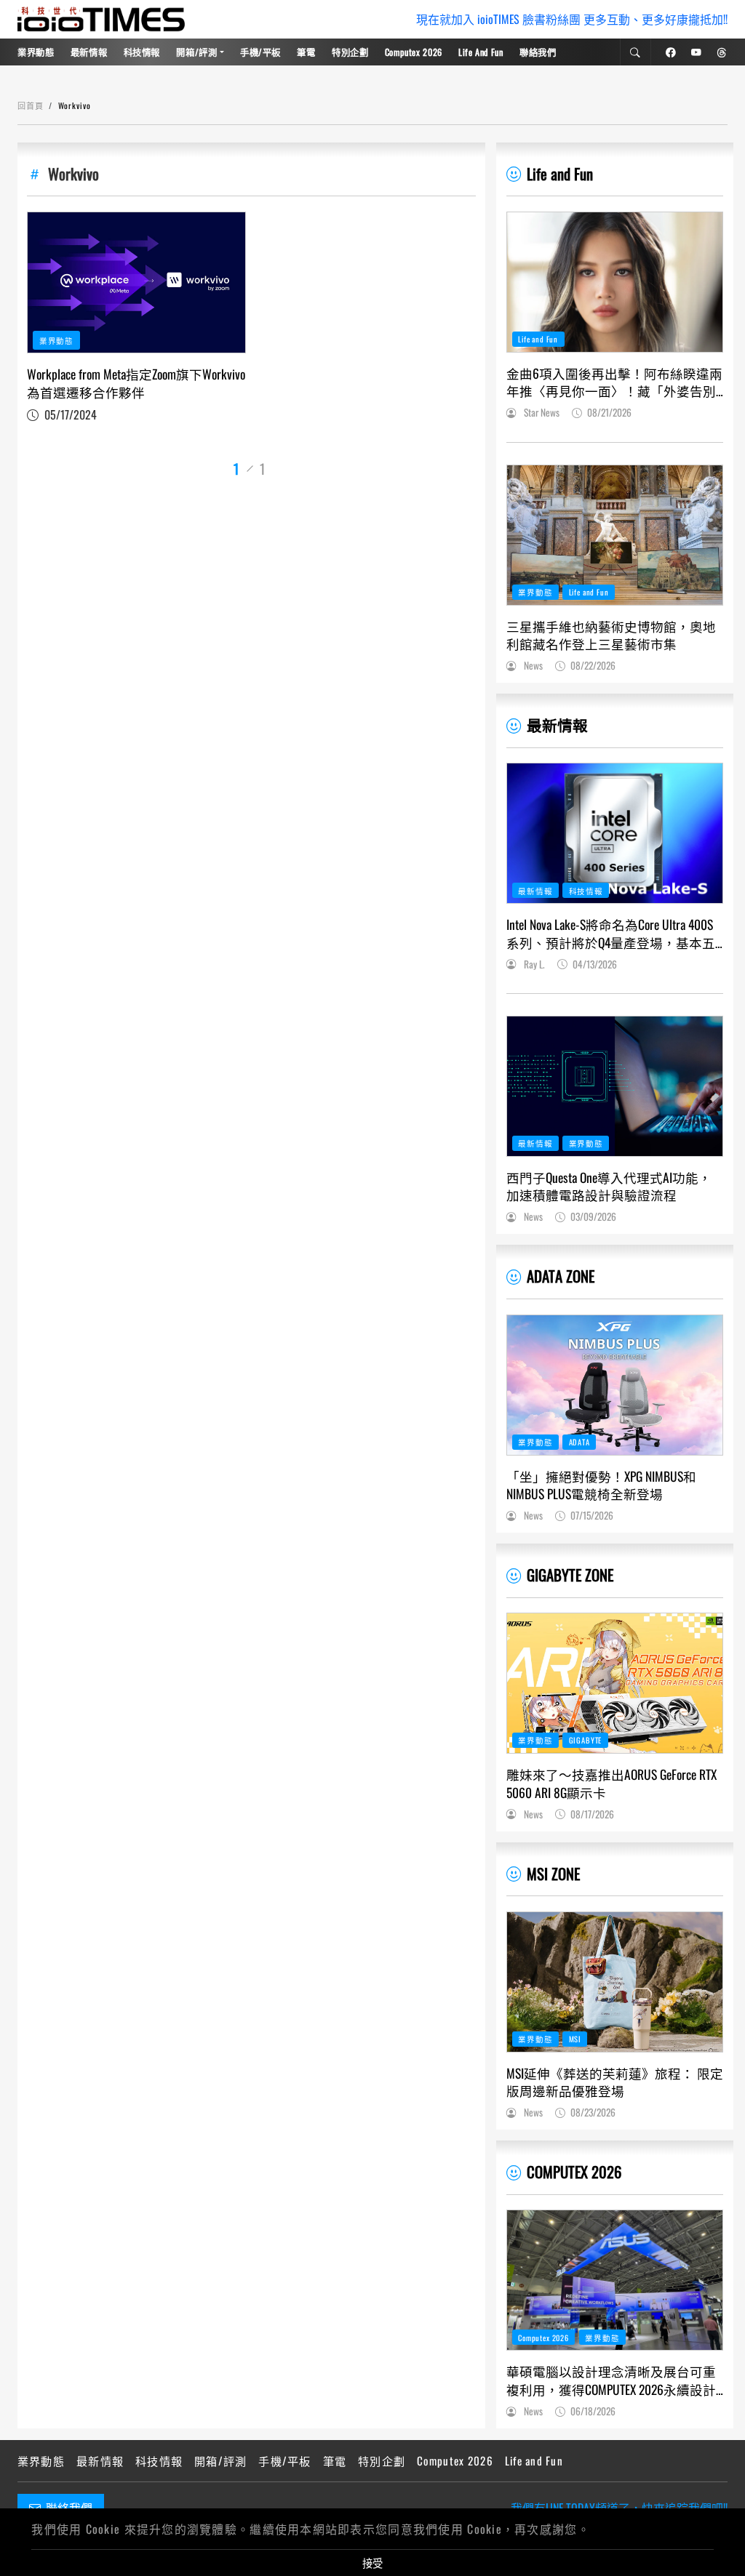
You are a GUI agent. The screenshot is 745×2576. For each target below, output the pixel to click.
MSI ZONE (553, 1873)
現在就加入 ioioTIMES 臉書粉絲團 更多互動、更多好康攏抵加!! (572, 19)
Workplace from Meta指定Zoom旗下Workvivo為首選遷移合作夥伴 (136, 383)
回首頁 (31, 105)
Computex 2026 (414, 52)
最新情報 (89, 52)
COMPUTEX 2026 (574, 2171)
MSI (575, 2039)
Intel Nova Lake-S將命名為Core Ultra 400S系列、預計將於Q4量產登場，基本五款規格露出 (611, 933)
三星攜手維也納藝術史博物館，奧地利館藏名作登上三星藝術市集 (611, 635)
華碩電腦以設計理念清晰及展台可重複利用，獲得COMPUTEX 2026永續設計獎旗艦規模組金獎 (611, 2380)
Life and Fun (481, 52)
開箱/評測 (196, 52)
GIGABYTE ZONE (570, 1574)
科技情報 (142, 52)
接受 (372, 2563)
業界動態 (36, 52)
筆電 (306, 52)
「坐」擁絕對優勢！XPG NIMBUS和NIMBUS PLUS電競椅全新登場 (601, 1485)
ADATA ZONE (561, 1276)
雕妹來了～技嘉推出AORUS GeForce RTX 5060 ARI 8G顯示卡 (611, 1783)
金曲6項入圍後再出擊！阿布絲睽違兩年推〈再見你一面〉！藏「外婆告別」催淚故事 (614, 382)
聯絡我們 (538, 52)
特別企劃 (350, 52)
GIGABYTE (586, 1740)
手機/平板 (260, 52)
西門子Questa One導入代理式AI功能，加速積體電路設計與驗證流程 (609, 1186)
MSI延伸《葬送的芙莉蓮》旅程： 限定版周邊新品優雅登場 (615, 2082)
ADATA (579, 1442)
